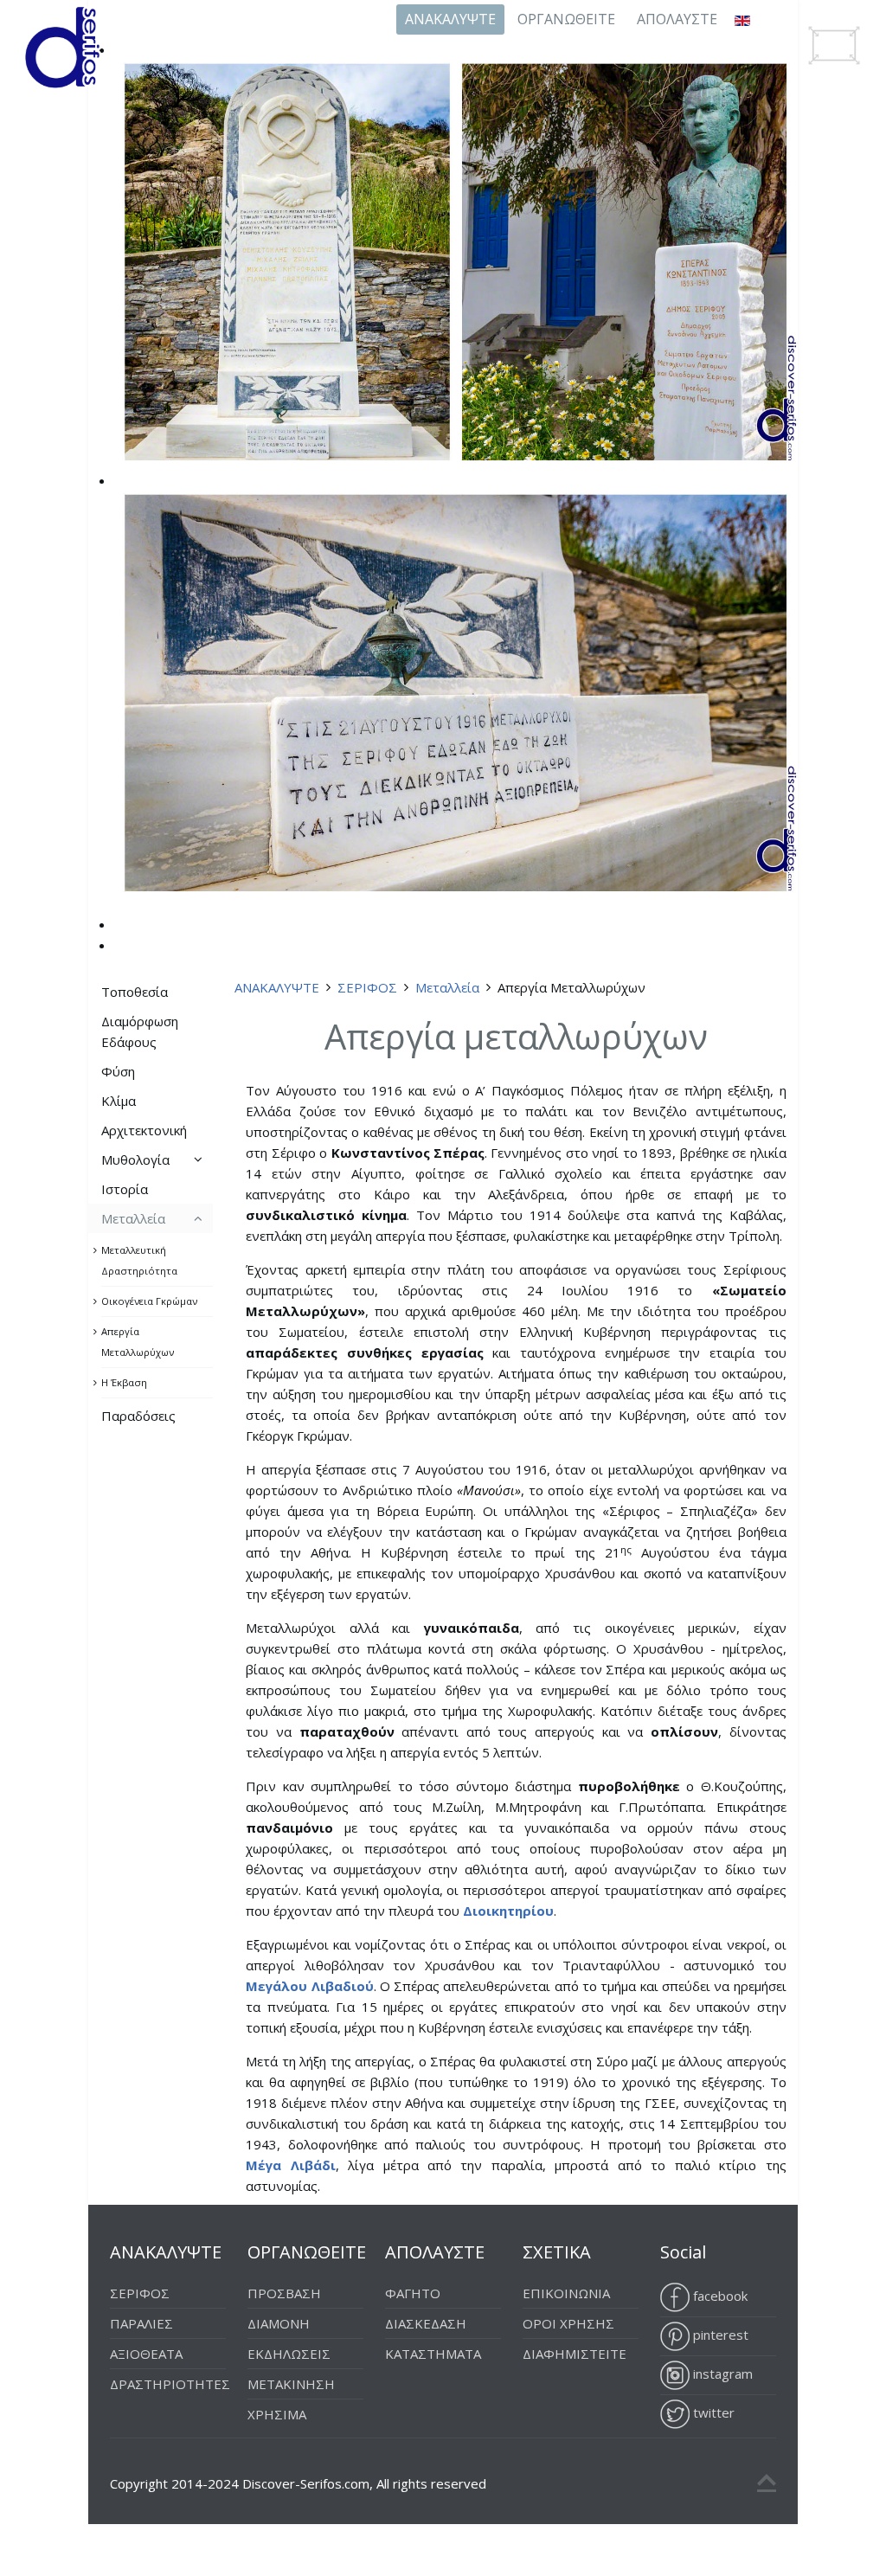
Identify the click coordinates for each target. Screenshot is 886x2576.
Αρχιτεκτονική (144, 1130)
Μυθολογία (135, 1160)
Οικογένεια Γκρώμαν (149, 1301)
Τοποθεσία (135, 992)
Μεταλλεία (447, 987)
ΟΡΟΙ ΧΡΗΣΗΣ (568, 2323)
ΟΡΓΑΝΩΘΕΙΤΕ (566, 19)
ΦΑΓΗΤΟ (413, 2293)
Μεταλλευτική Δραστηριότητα (139, 1260)
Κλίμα (119, 1101)
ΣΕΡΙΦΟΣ (367, 987)
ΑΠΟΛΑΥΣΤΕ (677, 19)
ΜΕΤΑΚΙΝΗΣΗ (291, 2384)
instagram (721, 2374)
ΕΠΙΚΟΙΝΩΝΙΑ (566, 2293)
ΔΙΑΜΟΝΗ (279, 2323)
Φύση (118, 1071)
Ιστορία (125, 1189)
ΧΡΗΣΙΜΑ (277, 2414)
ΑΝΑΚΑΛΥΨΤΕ (450, 19)
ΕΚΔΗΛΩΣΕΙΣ (289, 2354)
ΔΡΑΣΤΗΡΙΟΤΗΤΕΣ (170, 2384)
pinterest (719, 2335)
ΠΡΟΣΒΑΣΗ (284, 2293)
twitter (712, 2412)
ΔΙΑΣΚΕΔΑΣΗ (426, 2323)
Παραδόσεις (138, 1416)
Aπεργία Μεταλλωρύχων (138, 1342)
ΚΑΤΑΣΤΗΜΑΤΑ (433, 2354)
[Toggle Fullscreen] (834, 45)
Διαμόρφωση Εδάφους (140, 1031)
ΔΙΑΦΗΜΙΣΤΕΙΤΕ (575, 2354)
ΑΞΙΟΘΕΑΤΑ (146, 2354)
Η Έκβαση (124, 1382)
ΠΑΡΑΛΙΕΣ (141, 2323)
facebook (719, 2296)
